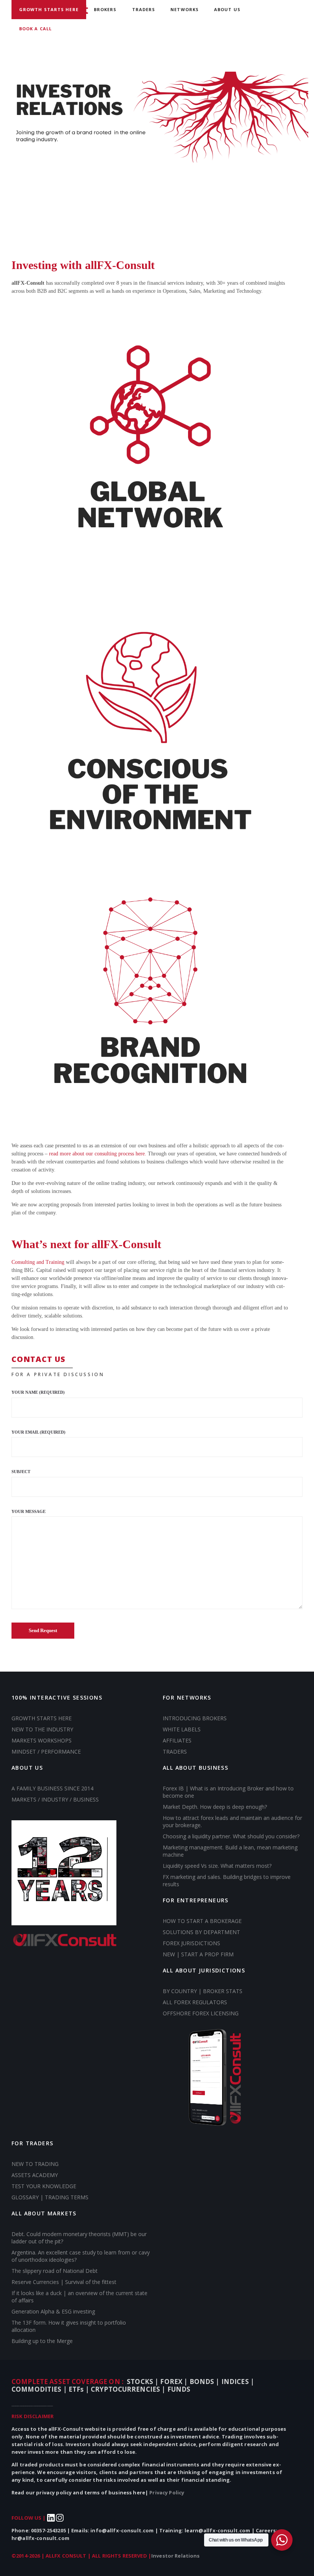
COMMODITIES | (40, 2389)
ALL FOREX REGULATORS (195, 2002)
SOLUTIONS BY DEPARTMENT (201, 1932)
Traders (144, 9)
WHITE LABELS (182, 1729)
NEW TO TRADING (35, 2164)
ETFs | (80, 2389)
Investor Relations (176, 2556)
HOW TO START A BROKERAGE (202, 1921)
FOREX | (175, 2382)
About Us (227, 9)
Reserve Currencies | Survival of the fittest (64, 2282)
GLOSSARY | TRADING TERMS (50, 2197)
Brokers (105, 9)
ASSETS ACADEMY (35, 2175)
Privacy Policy (167, 2492)
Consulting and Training (38, 1262)
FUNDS (179, 2389)
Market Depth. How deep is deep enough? (216, 1807)
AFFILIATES (177, 1740)
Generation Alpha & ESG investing (53, 2311)
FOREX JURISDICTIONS (191, 1943)
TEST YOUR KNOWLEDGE (44, 2186)
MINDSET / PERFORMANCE (46, 1752)
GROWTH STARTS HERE (42, 1718)
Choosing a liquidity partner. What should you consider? (231, 1836)
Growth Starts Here (49, 9)
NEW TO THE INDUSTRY (42, 1729)
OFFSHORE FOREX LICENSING (201, 2013)
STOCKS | (143, 2382)
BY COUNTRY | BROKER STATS (203, 1991)
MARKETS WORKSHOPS (42, 1740)
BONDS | (205, 2382)
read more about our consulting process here (97, 1154)
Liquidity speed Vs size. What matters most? (217, 1866)
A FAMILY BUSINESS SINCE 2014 (52, 1788)
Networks (185, 9)
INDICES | (238, 2382)
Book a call (35, 29)
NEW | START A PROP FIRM (198, 1954)
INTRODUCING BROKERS (195, 1718)
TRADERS (175, 1752)
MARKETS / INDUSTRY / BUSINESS (55, 1799)
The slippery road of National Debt (55, 2271)
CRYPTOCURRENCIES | (129, 2389)
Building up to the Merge (42, 2341)
